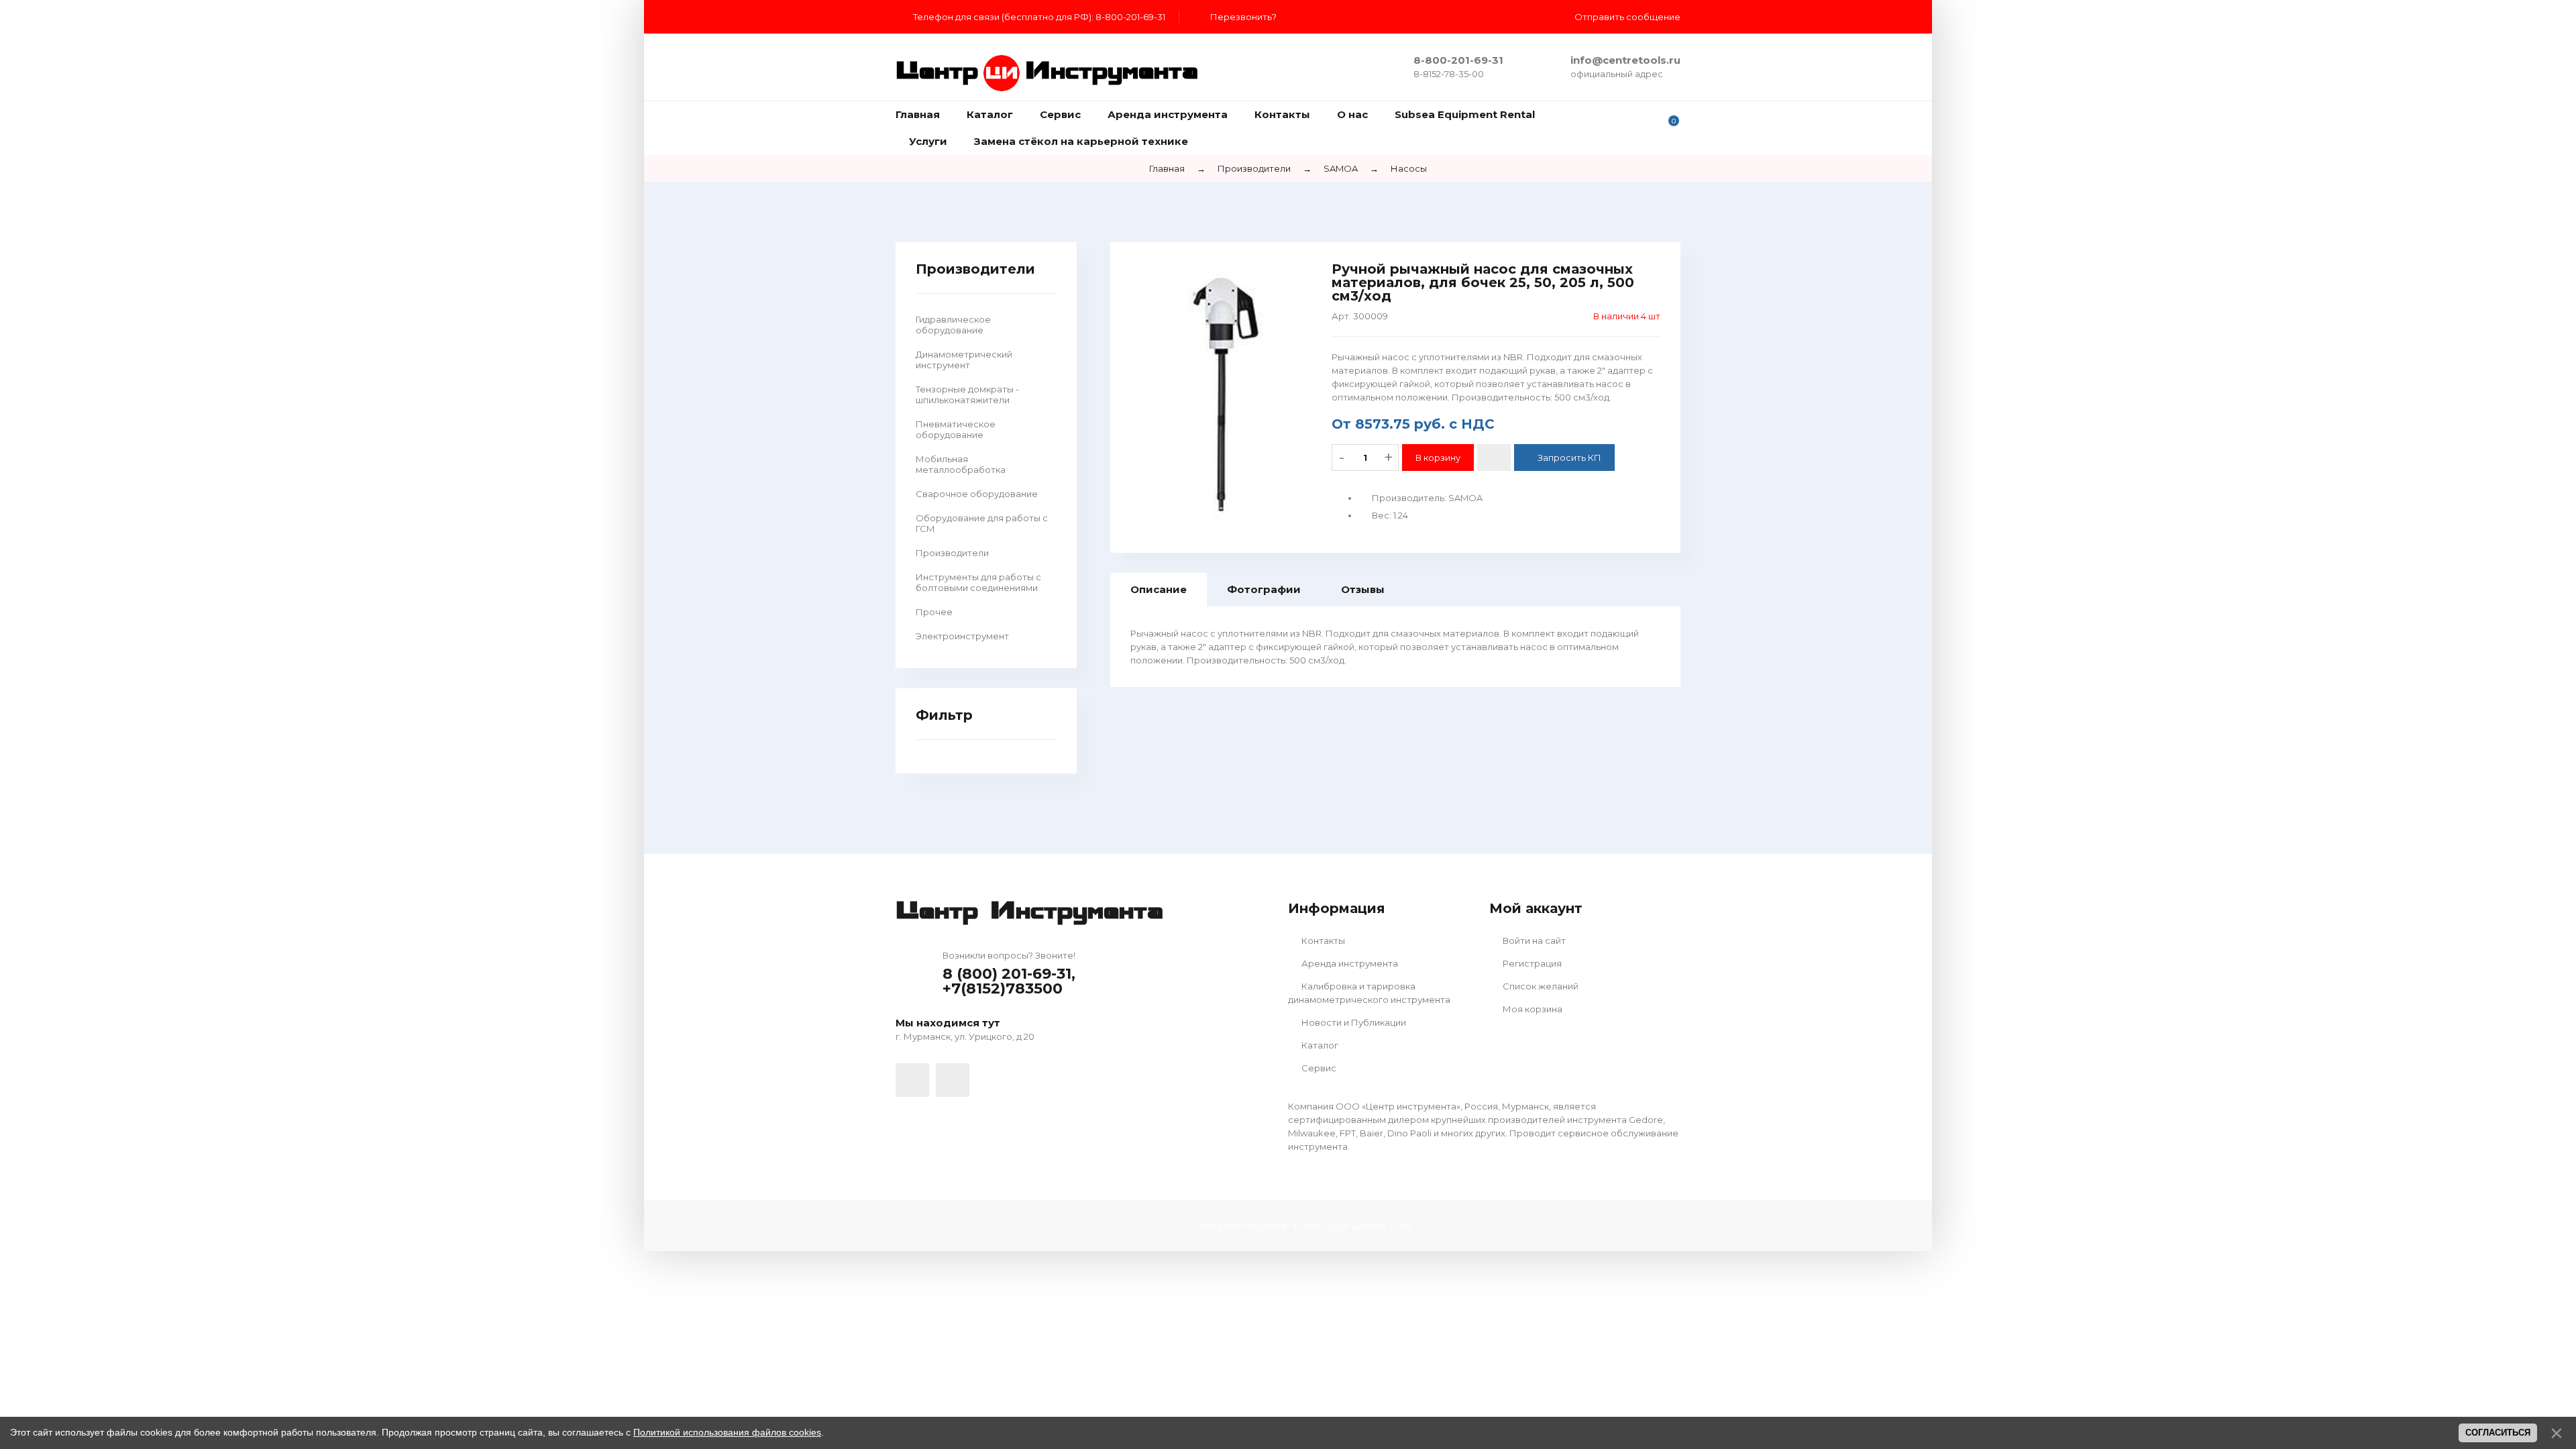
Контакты (1322, 941)
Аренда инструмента (1349, 963)
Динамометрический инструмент (964, 360)
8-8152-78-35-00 (1449, 74)
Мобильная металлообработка (961, 464)
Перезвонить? (1243, 17)
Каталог (1319, 1045)
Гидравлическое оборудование (953, 325)
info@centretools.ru (1625, 60)
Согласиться (2498, 1433)
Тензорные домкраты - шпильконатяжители (967, 394)
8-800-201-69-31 (1458, 60)
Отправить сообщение (1627, 17)
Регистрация (1531, 963)
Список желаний (1540, 986)
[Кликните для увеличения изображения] (1221, 391)
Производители (952, 553)
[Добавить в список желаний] (1494, 458)
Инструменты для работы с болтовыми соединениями (978, 582)
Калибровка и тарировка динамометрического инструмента (1369, 993)
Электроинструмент (962, 636)
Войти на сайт (1533, 941)
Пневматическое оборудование (956, 429)
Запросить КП (1569, 458)
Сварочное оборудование (977, 494)
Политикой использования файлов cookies (727, 1432)
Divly (1400, 1226)
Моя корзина (1532, 1009)
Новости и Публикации (1353, 1022)
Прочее (934, 612)
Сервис (1318, 1068)
